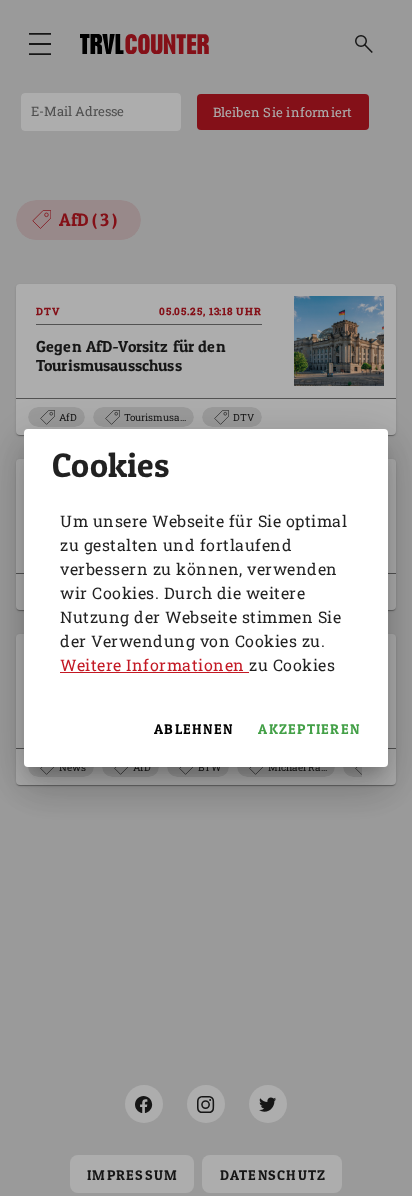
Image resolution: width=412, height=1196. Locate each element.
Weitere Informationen (154, 664)
